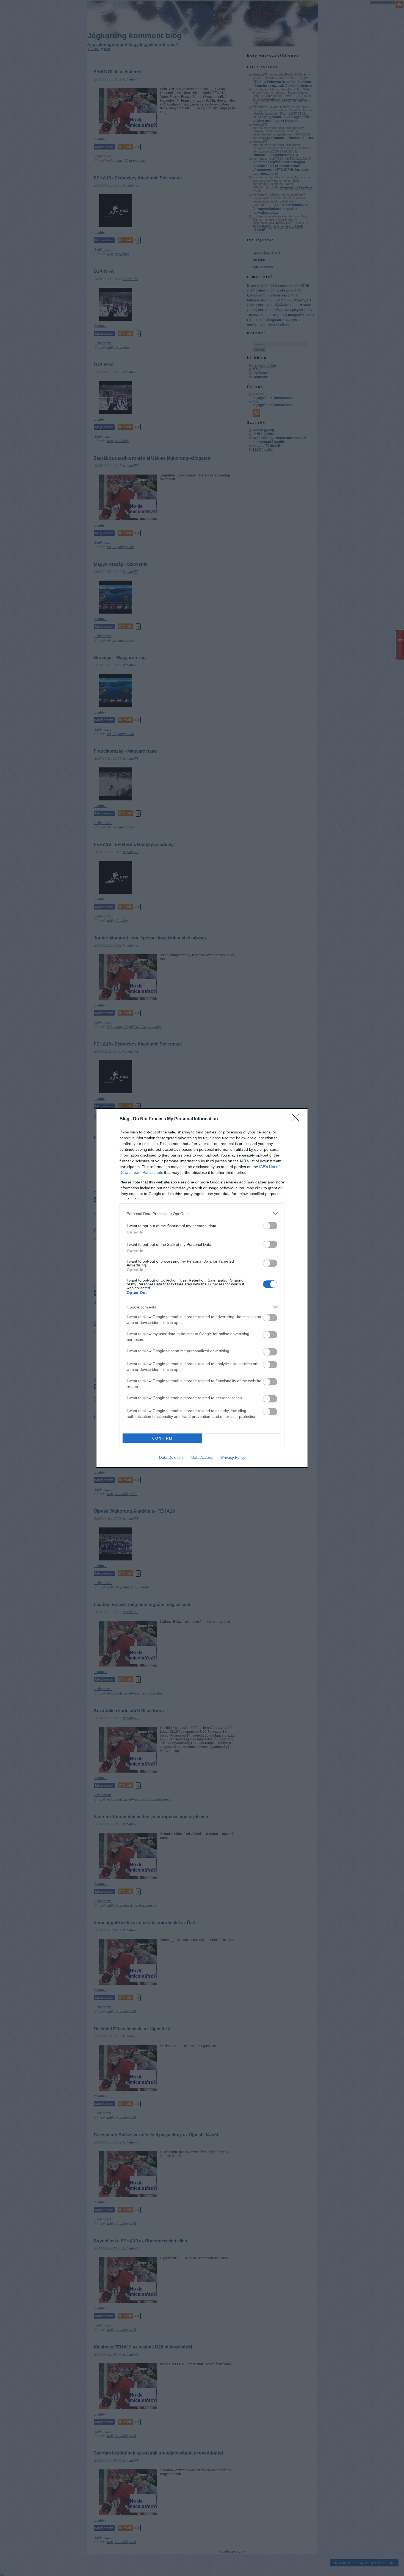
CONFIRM (162, 1438)
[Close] (297, 1119)
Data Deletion (171, 1457)
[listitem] (202, 1214)
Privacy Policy (233, 1457)
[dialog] (202, 1288)
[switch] (270, 1226)
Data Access (202, 1457)
